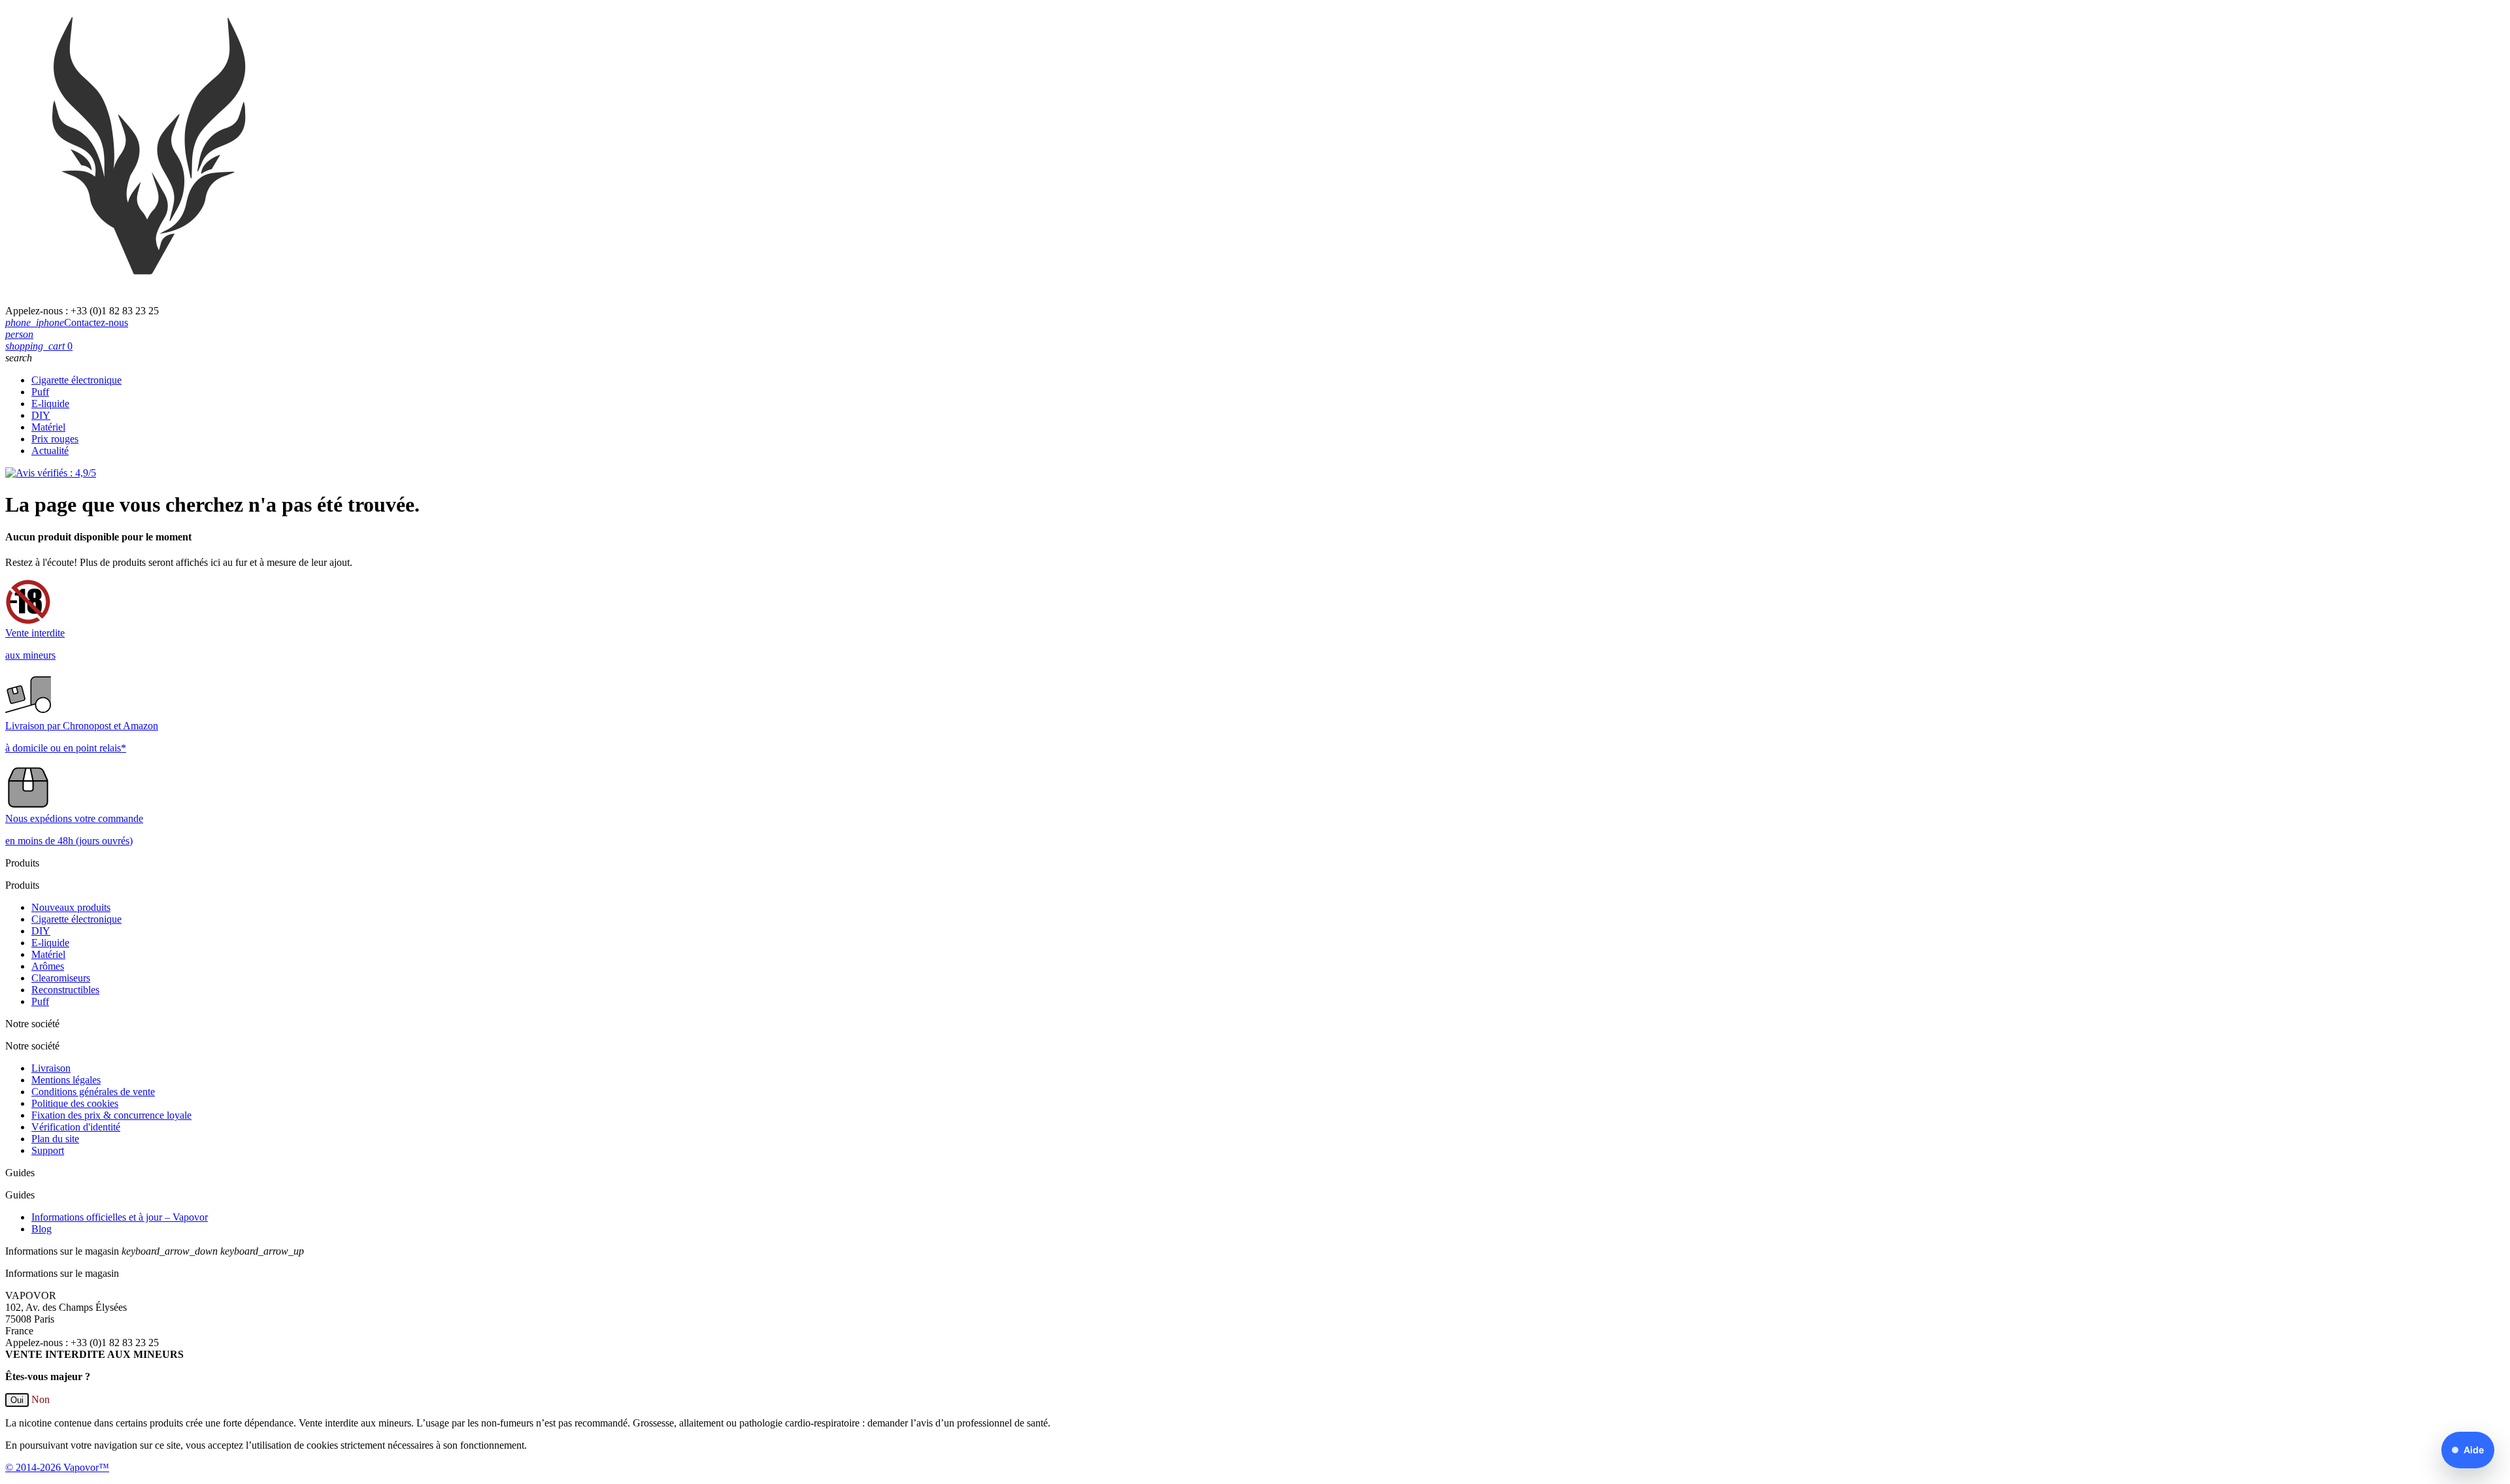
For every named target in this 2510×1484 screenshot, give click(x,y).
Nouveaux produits (71, 907)
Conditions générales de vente (93, 1092)
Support (48, 1150)
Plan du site (55, 1139)
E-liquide (50, 404)
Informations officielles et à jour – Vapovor (120, 1217)
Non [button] (41, 1399)
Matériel (48, 427)
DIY (41, 415)
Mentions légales (66, 1080)
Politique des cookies (75, 1103)
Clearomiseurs (61, 978)
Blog (42, 1229)
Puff (40, 392)
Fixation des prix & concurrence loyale (111, 1115)
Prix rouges (55, 439)
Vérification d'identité (76, 1127)
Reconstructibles (65, 990)
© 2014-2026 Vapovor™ (57, 1467)
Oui (17, 1400)
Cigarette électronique (76, 380)
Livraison (51, 1068)
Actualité (50, 451)
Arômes (48, 966)
